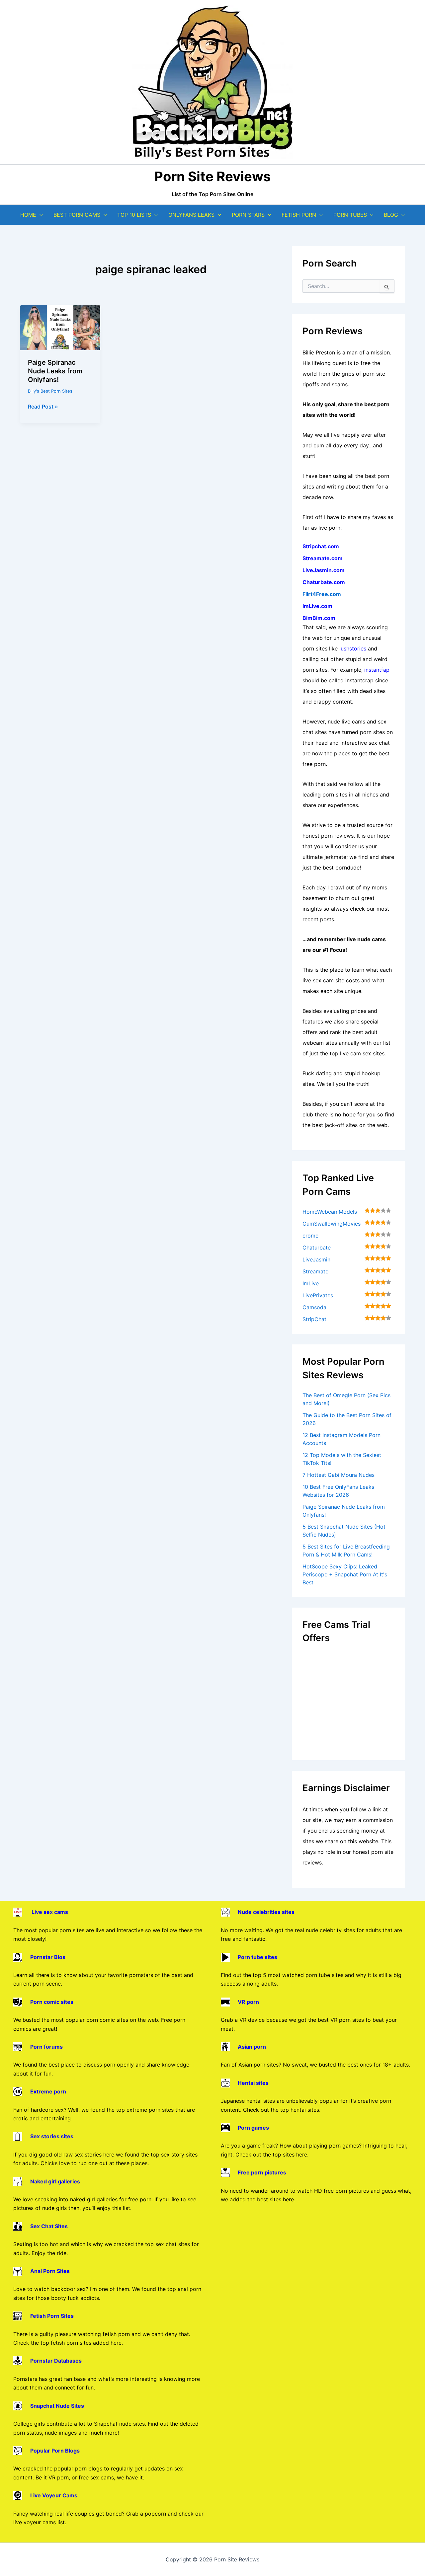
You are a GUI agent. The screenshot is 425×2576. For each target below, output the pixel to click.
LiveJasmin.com (324, 570)
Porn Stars (248, 215)
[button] (40, 215)
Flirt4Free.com (322, 594)
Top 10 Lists (134, 215)
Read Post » (43, 407)
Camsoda (314, 1307)
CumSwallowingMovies (332, 1224)
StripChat (314, 1319)
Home (28, 215)
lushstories (353, 648)
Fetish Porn (299, 215)
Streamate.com (323, 558)
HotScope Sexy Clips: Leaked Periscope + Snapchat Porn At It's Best (345, 1574)
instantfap (377, 670)
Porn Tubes (350, 215)
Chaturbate (317, 1248)
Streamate (315, 1271)
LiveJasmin (316, 1259)
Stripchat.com (321, 546)
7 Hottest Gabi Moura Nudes (339, 1475)
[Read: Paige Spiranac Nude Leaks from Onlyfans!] (60, 327)
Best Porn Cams (77, 215)
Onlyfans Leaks (191, 215)
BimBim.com (319, 618)
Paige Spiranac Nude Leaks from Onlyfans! (55, 371)
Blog (391, 215)
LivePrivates (318, 1295)
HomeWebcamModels (330, 1212)
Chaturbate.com (324, 582)
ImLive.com (317, 606)
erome (310, 1236)
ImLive (311, 1283)
